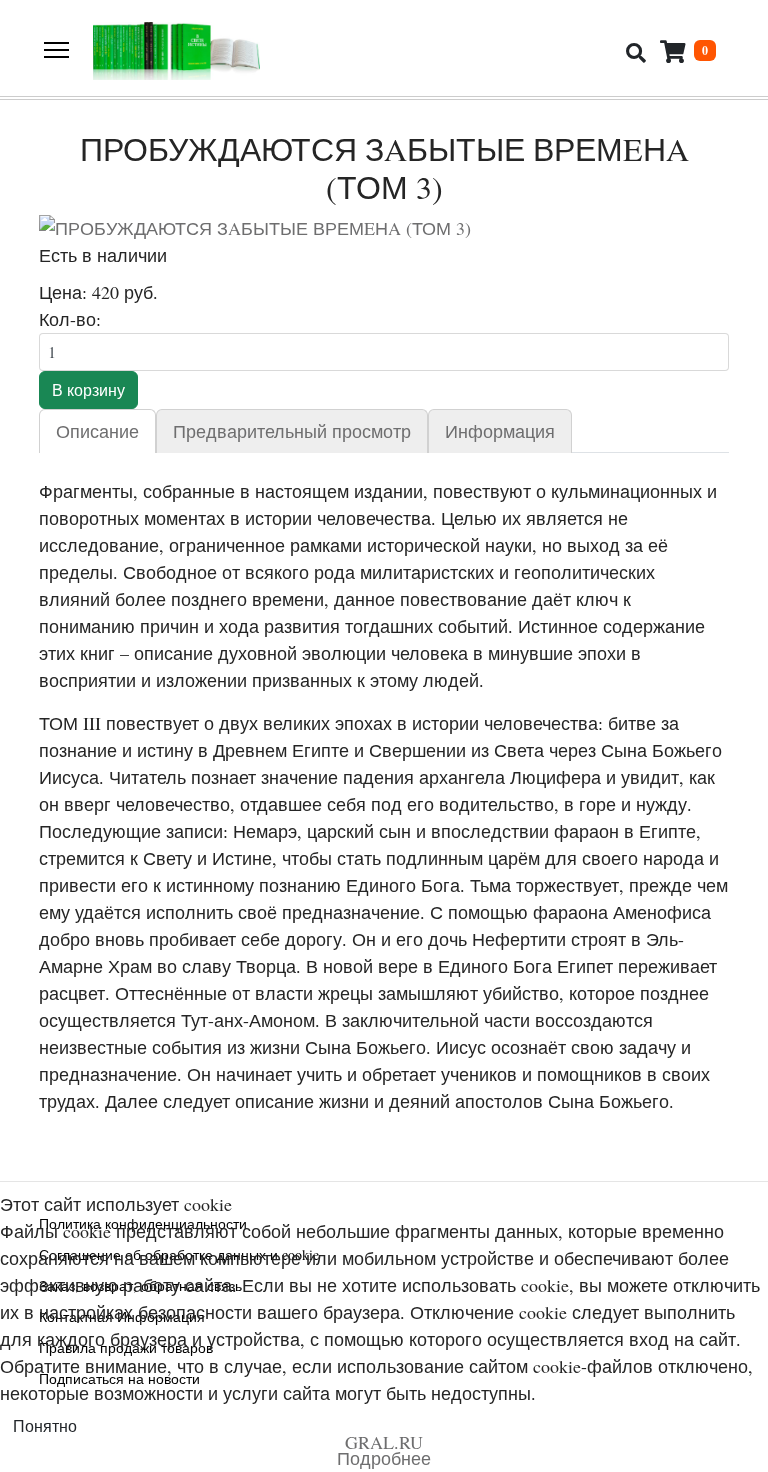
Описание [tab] (97, 431)
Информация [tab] (500, 431)
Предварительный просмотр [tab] (292, 431)
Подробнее (384, 1458)
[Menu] (56, 50)
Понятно (45, 1425)
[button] (688, 51)
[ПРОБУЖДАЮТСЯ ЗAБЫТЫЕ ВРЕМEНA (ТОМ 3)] (384, 228)
